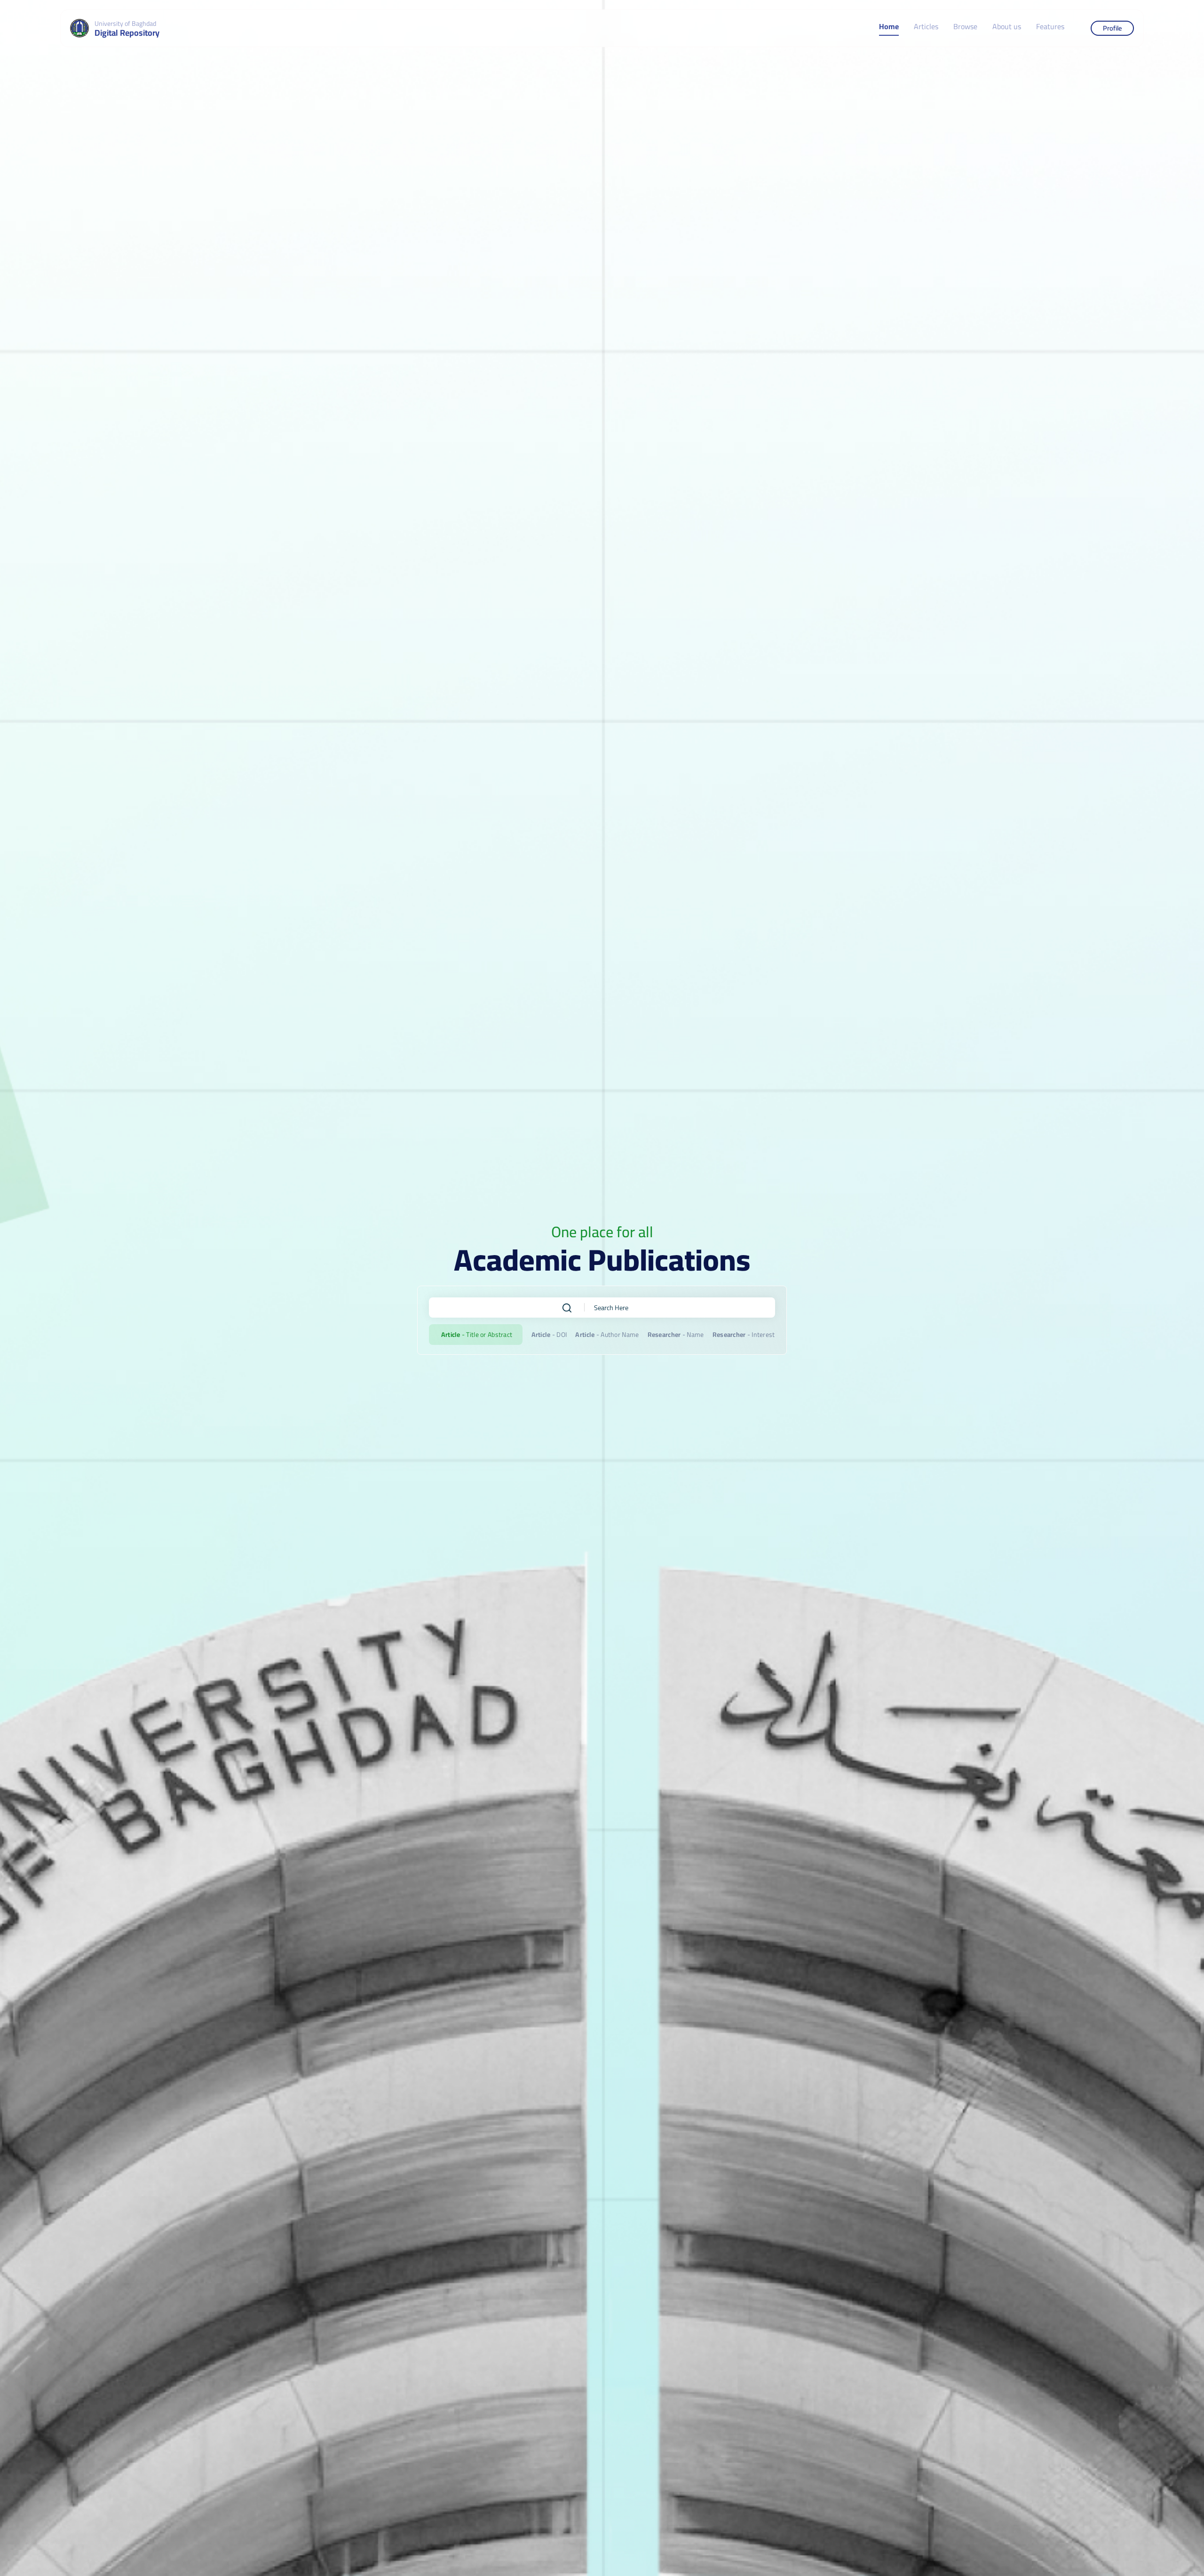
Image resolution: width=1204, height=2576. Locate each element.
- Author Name (607, 1335)
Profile (1112, 28)
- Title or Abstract (477, 1335)
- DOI (549, 1335)
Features (1050, 27)
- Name (676, 1335)
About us (1007, 27)
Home (889, 27)
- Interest (744, 1335)
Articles (926, 27)
